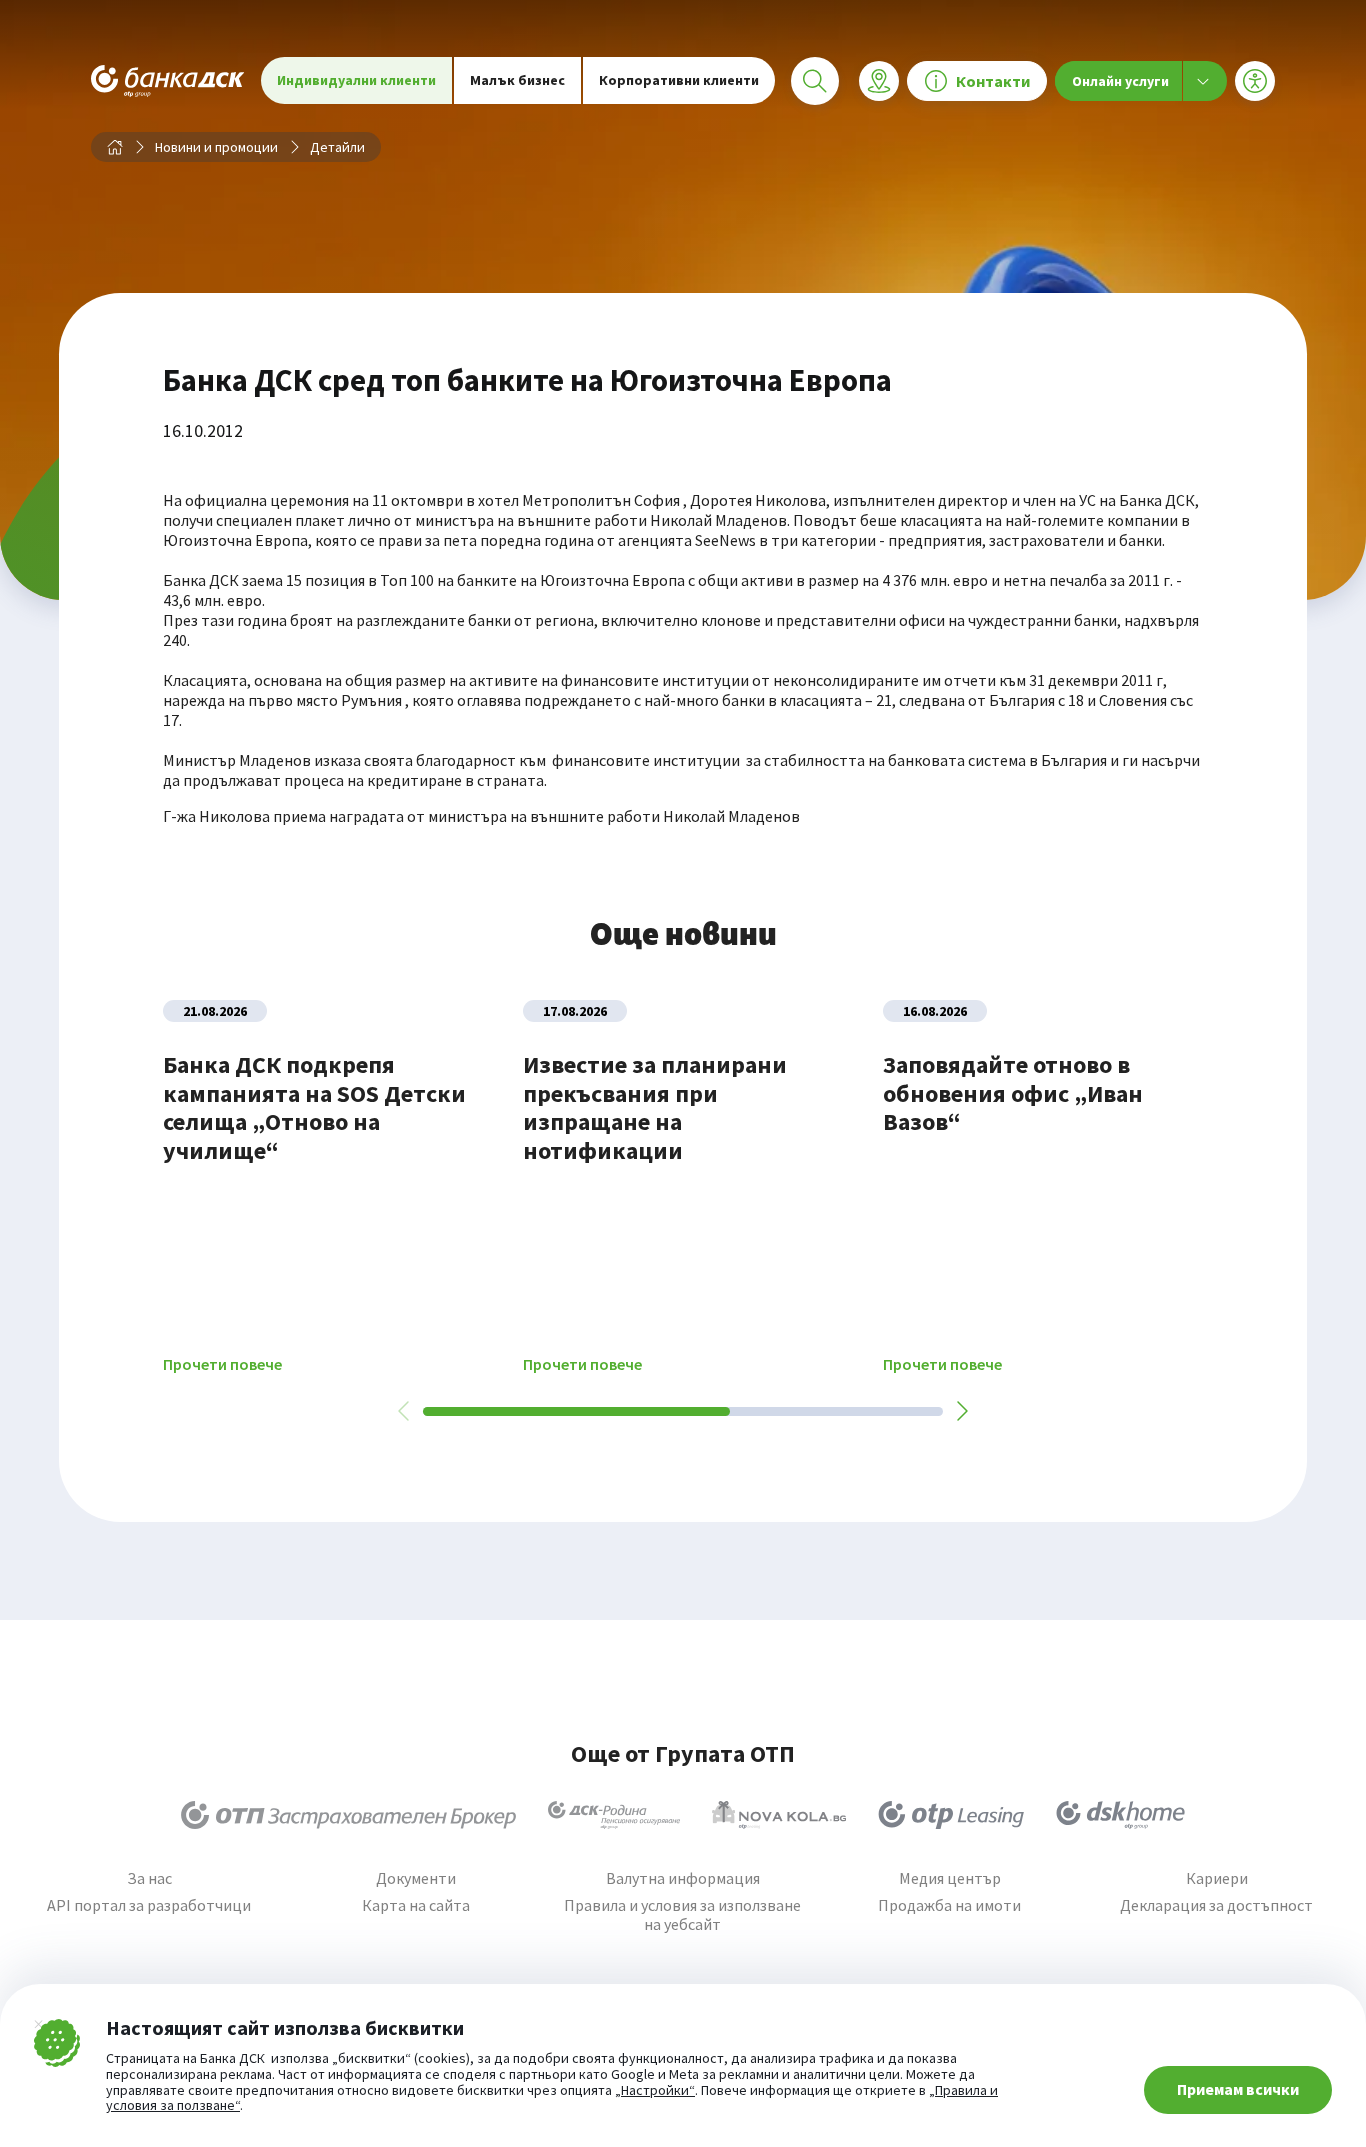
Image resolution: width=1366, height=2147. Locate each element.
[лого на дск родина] (614, 1815)
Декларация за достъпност (1216, 1905)
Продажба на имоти (949, 1905)
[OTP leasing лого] (951, 1815)
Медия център (950, 1878)
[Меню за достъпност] (1255, 81)
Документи (416, 1878)
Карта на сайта (416, 1905)
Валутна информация (683, 1878)
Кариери (1217, 1878)
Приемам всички (1238, 2089)
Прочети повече (222, 1364)
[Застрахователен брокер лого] (348, 1815)
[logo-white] (168, 80)
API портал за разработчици (149, 1905)
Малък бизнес (517, 80)
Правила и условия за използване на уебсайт (682, 1915)
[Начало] (115, 147)
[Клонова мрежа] (879, 81)
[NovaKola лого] (779, 1815)
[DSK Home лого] (1120, 1815)
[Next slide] (961, 1411)
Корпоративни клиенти (679, 80)
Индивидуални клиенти (356, 80)
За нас (149, 1878)
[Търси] (815, 81)
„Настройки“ (655, 2091)
